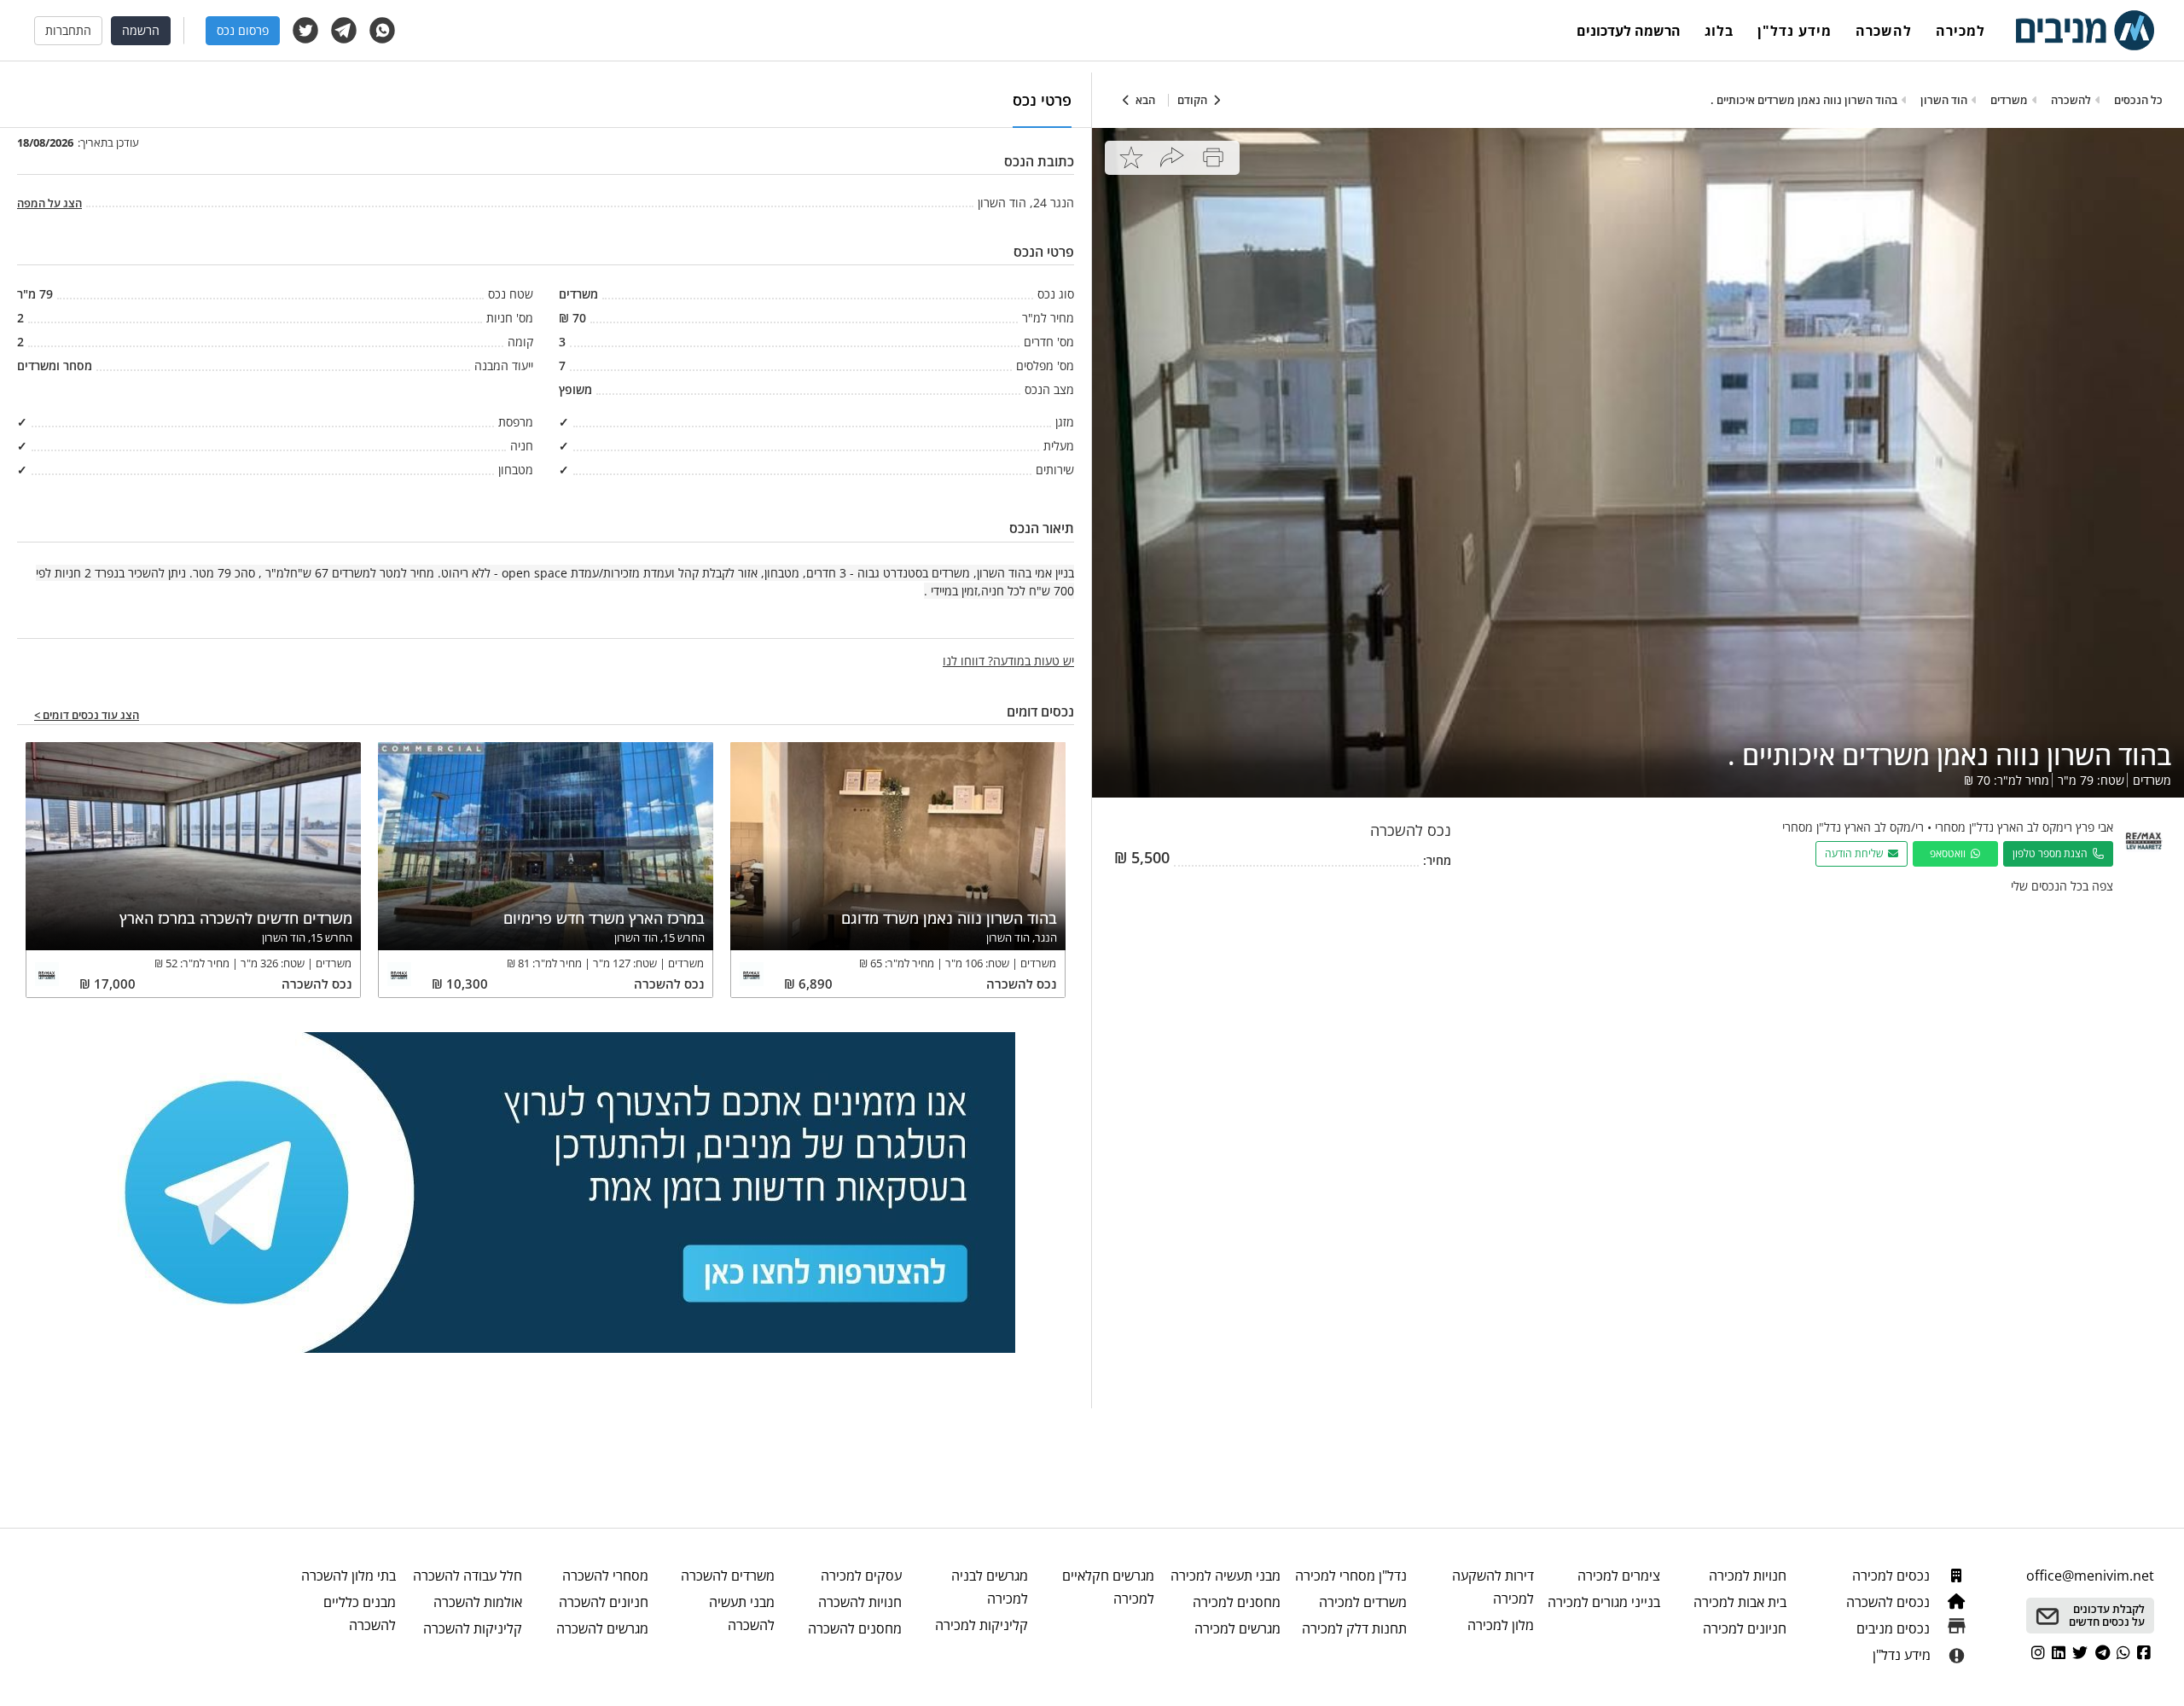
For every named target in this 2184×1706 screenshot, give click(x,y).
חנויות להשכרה (860, 1602)
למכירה (1960, 31)
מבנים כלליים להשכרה (359, 1613)
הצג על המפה (49, 203)
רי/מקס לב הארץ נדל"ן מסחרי (1853, 827)
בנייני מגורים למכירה (1604, 1602)
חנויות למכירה (1748, 1575)
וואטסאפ (1950, 853)
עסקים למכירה (861, 1575)
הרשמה (141, 30)
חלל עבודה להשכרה (468, 1575)
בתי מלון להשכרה (348, 1575)
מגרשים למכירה (1237, 1628)
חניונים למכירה (1745, 1628)
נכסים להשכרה (1890, 1602)
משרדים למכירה (1363, 1602)
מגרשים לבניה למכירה (990, 1587)
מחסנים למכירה (1237, 1602)
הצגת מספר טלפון (2053, 853)
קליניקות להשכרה (473, 1628)
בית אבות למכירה (1740, 1602)
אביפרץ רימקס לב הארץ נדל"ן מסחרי (2024, 827)
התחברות (68, 30)
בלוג (1719, 31)
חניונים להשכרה (604, 1602)
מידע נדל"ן (1795, 31)
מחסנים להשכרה (854, 1628)
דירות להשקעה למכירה (1493, 1587)
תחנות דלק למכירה (1354, 1628)
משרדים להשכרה (728, 1575)
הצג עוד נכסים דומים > (87, 716)
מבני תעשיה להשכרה (742, 1613)
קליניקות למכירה (982, 1625)
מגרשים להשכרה (602, 1628)
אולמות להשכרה (478, 1602)
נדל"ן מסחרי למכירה (1351, 1575)
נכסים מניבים (1895, 1628)
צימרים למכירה (1619, 1575)
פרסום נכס (243, 30)
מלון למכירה (1500, 1625)
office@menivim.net (2090, 1575)
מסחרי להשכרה (605, 1575)
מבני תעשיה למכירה (1226, 1575)
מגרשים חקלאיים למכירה (1108, 1587)
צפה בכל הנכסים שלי (2062, 886)
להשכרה (1884, 31)
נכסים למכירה (1893, 1575)
